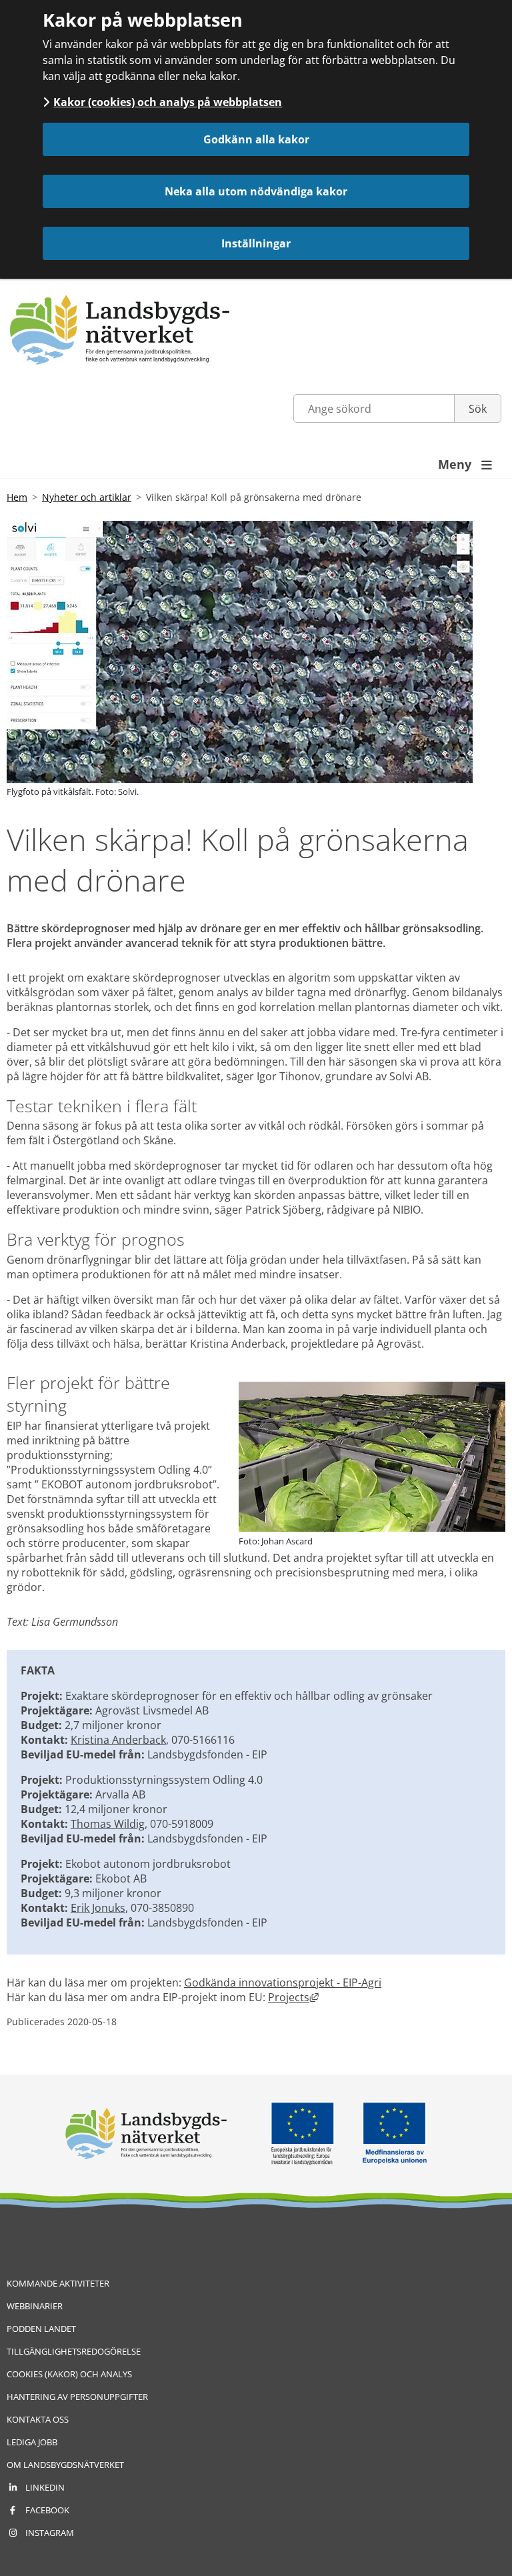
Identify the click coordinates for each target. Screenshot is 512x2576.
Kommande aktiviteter (58, 2283)
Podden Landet (41, 2329)
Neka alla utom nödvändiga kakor (256, 191)
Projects (293, 1997)
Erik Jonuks (98, 1908)
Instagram (50, 2533)
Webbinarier (35, 2306)
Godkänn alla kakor (256, 139)
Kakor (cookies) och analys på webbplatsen (168, 102)
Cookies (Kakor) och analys (69, 2374)
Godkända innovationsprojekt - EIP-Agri (283, 1983)
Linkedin (45, 2487)
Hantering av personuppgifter (77, 2397)
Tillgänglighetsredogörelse (74, 2351)
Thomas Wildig (108, 1824)
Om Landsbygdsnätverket (65, 2465)
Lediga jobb (32, 2442)
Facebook (47, 2510)
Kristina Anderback (118, 1740)
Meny (465, 464)
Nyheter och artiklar (87, 497)
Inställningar (256, 243)
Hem (17, 497)
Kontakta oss (38, 2419)
